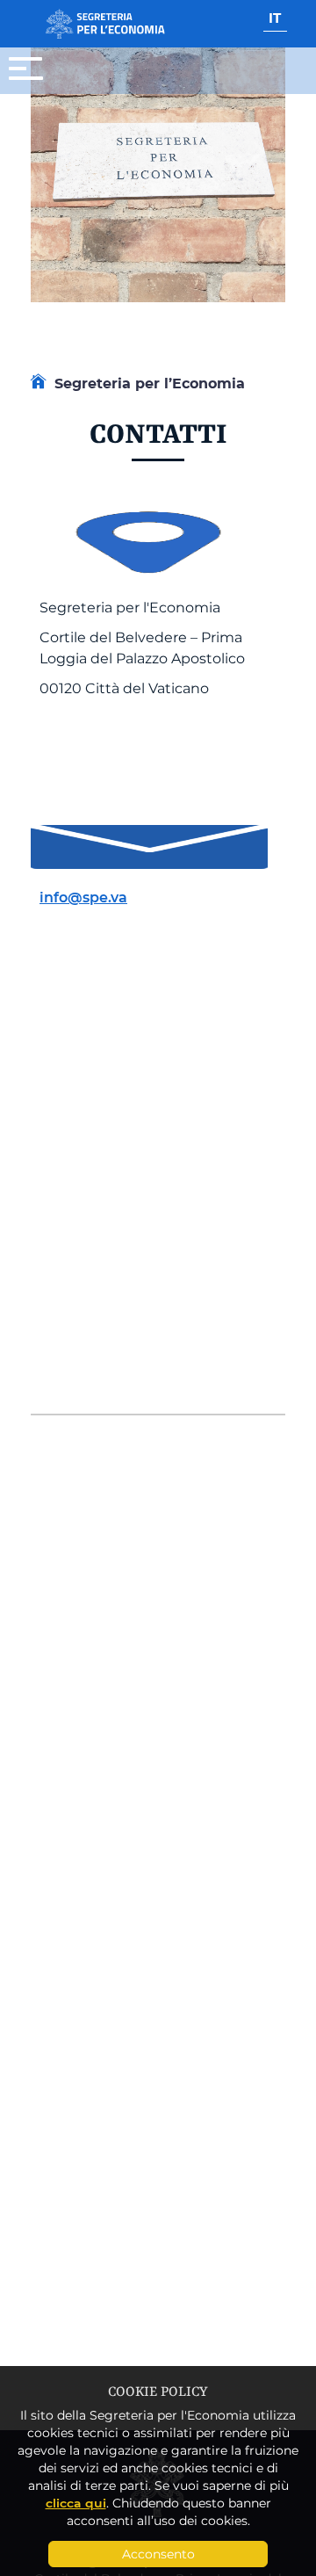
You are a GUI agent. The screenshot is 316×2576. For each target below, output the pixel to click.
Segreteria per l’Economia (150, 383)
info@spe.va (83, 897)
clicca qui (76, 2503)
